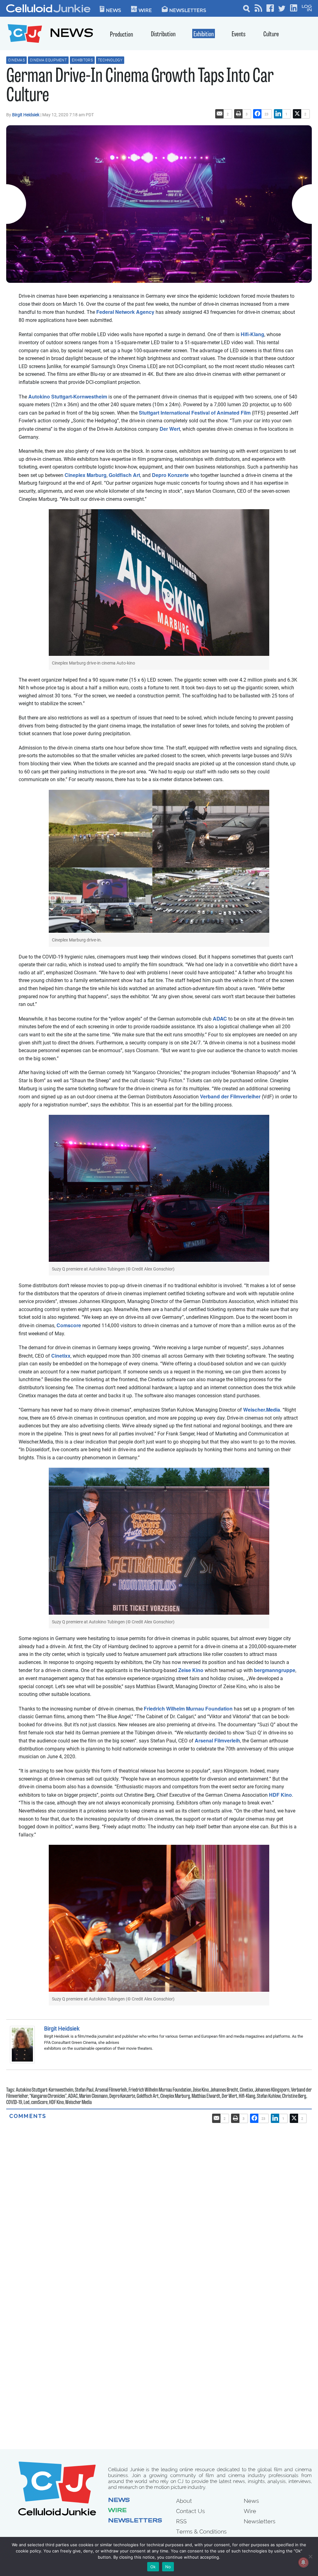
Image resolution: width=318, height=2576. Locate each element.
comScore (39, 2103)
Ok (153, 2567)
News (114, 10)
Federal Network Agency (125, 312)
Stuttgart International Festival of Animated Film (195, 413)
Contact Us (191, 2511)
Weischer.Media (262, 1410)
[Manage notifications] (303, 2562)
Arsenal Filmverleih (217, 1740)
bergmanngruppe (275, 1670)
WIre (145, 10)
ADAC (220, 1019)
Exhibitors (82, 60)
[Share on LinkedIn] (278, 114)
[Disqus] (159, 2197)
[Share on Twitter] (297, 114)
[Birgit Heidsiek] (24, 2045)
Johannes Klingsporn (272, 2090)
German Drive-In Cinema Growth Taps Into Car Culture (140, 87)
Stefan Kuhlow (269, 2097)
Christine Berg (294, 2097)
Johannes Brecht (224, 2090)
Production (121, 35)
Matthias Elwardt (206, 2097)
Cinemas (16, 60)
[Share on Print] (238, 114)
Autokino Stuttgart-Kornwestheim (68, 396)
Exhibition (204, 35)
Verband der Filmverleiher (230, 1096)
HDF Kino (280, 1795)
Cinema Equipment (48, 60)
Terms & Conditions (201, 2532)
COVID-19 (14, 2103)
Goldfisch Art (124, 475)
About (184, 2501)
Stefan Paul (84, 2090)
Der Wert (170, 429)
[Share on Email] (220, 114)
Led (27, 2103)
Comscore (69, 1325)
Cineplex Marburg (86, 475)
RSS (181, 2521)
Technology (110, 60)
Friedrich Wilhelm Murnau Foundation (188, 1708)
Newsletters (188, 10)
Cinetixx (61, 1356)
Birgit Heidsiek (26, 115)
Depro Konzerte (170, 475)
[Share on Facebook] (257, 114)
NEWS (72, 34)
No (168, 2567)
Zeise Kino (191, 1670)
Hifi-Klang (252, 334)
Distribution (163, 35)
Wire (117, 2511)
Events (238, 35)
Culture (271, 35)
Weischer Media (78, 2103)
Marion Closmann (93, 2097)
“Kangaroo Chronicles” (48, 2097)
